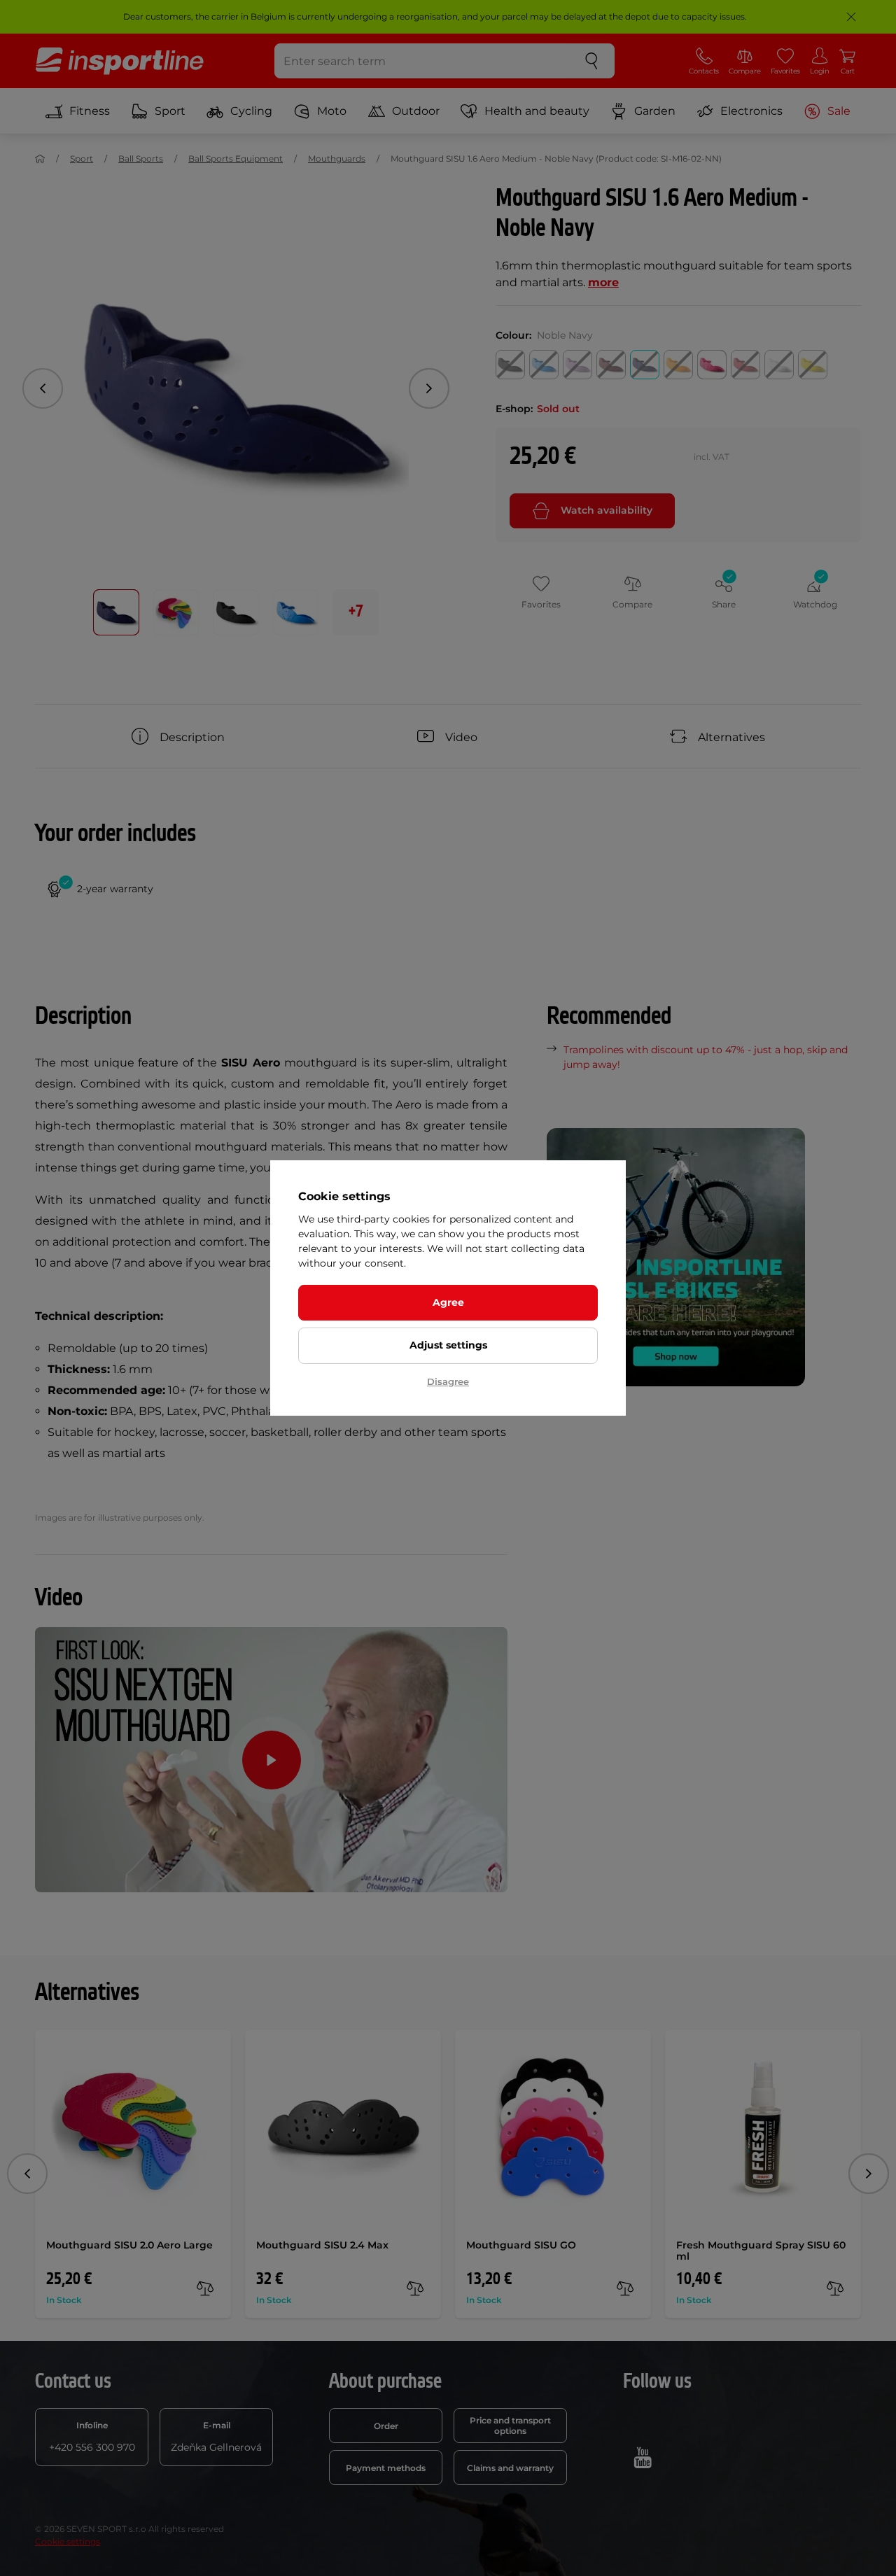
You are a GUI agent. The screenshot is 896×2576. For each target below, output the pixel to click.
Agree (448, 1302)
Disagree (448, 1381)
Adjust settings (448, 1345)
